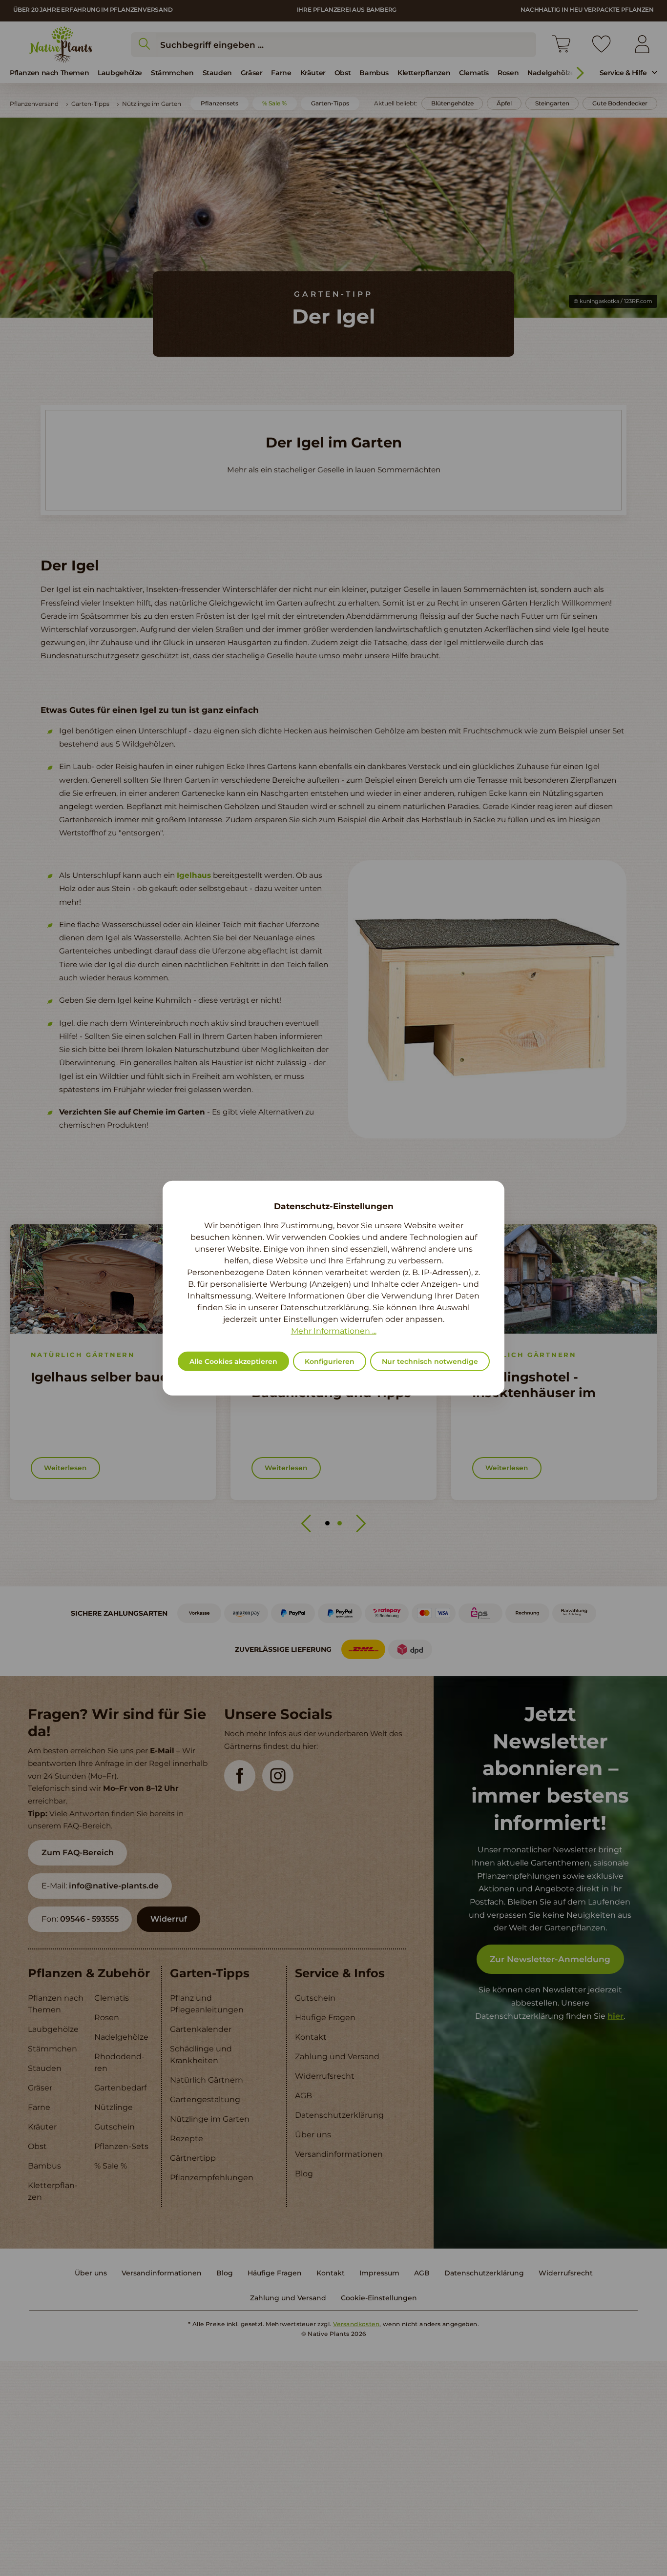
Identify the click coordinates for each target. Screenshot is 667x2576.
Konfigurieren (330, 1361)
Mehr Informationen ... (334, 1331)
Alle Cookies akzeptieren (233, 1361)
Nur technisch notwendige (430, 1361)
